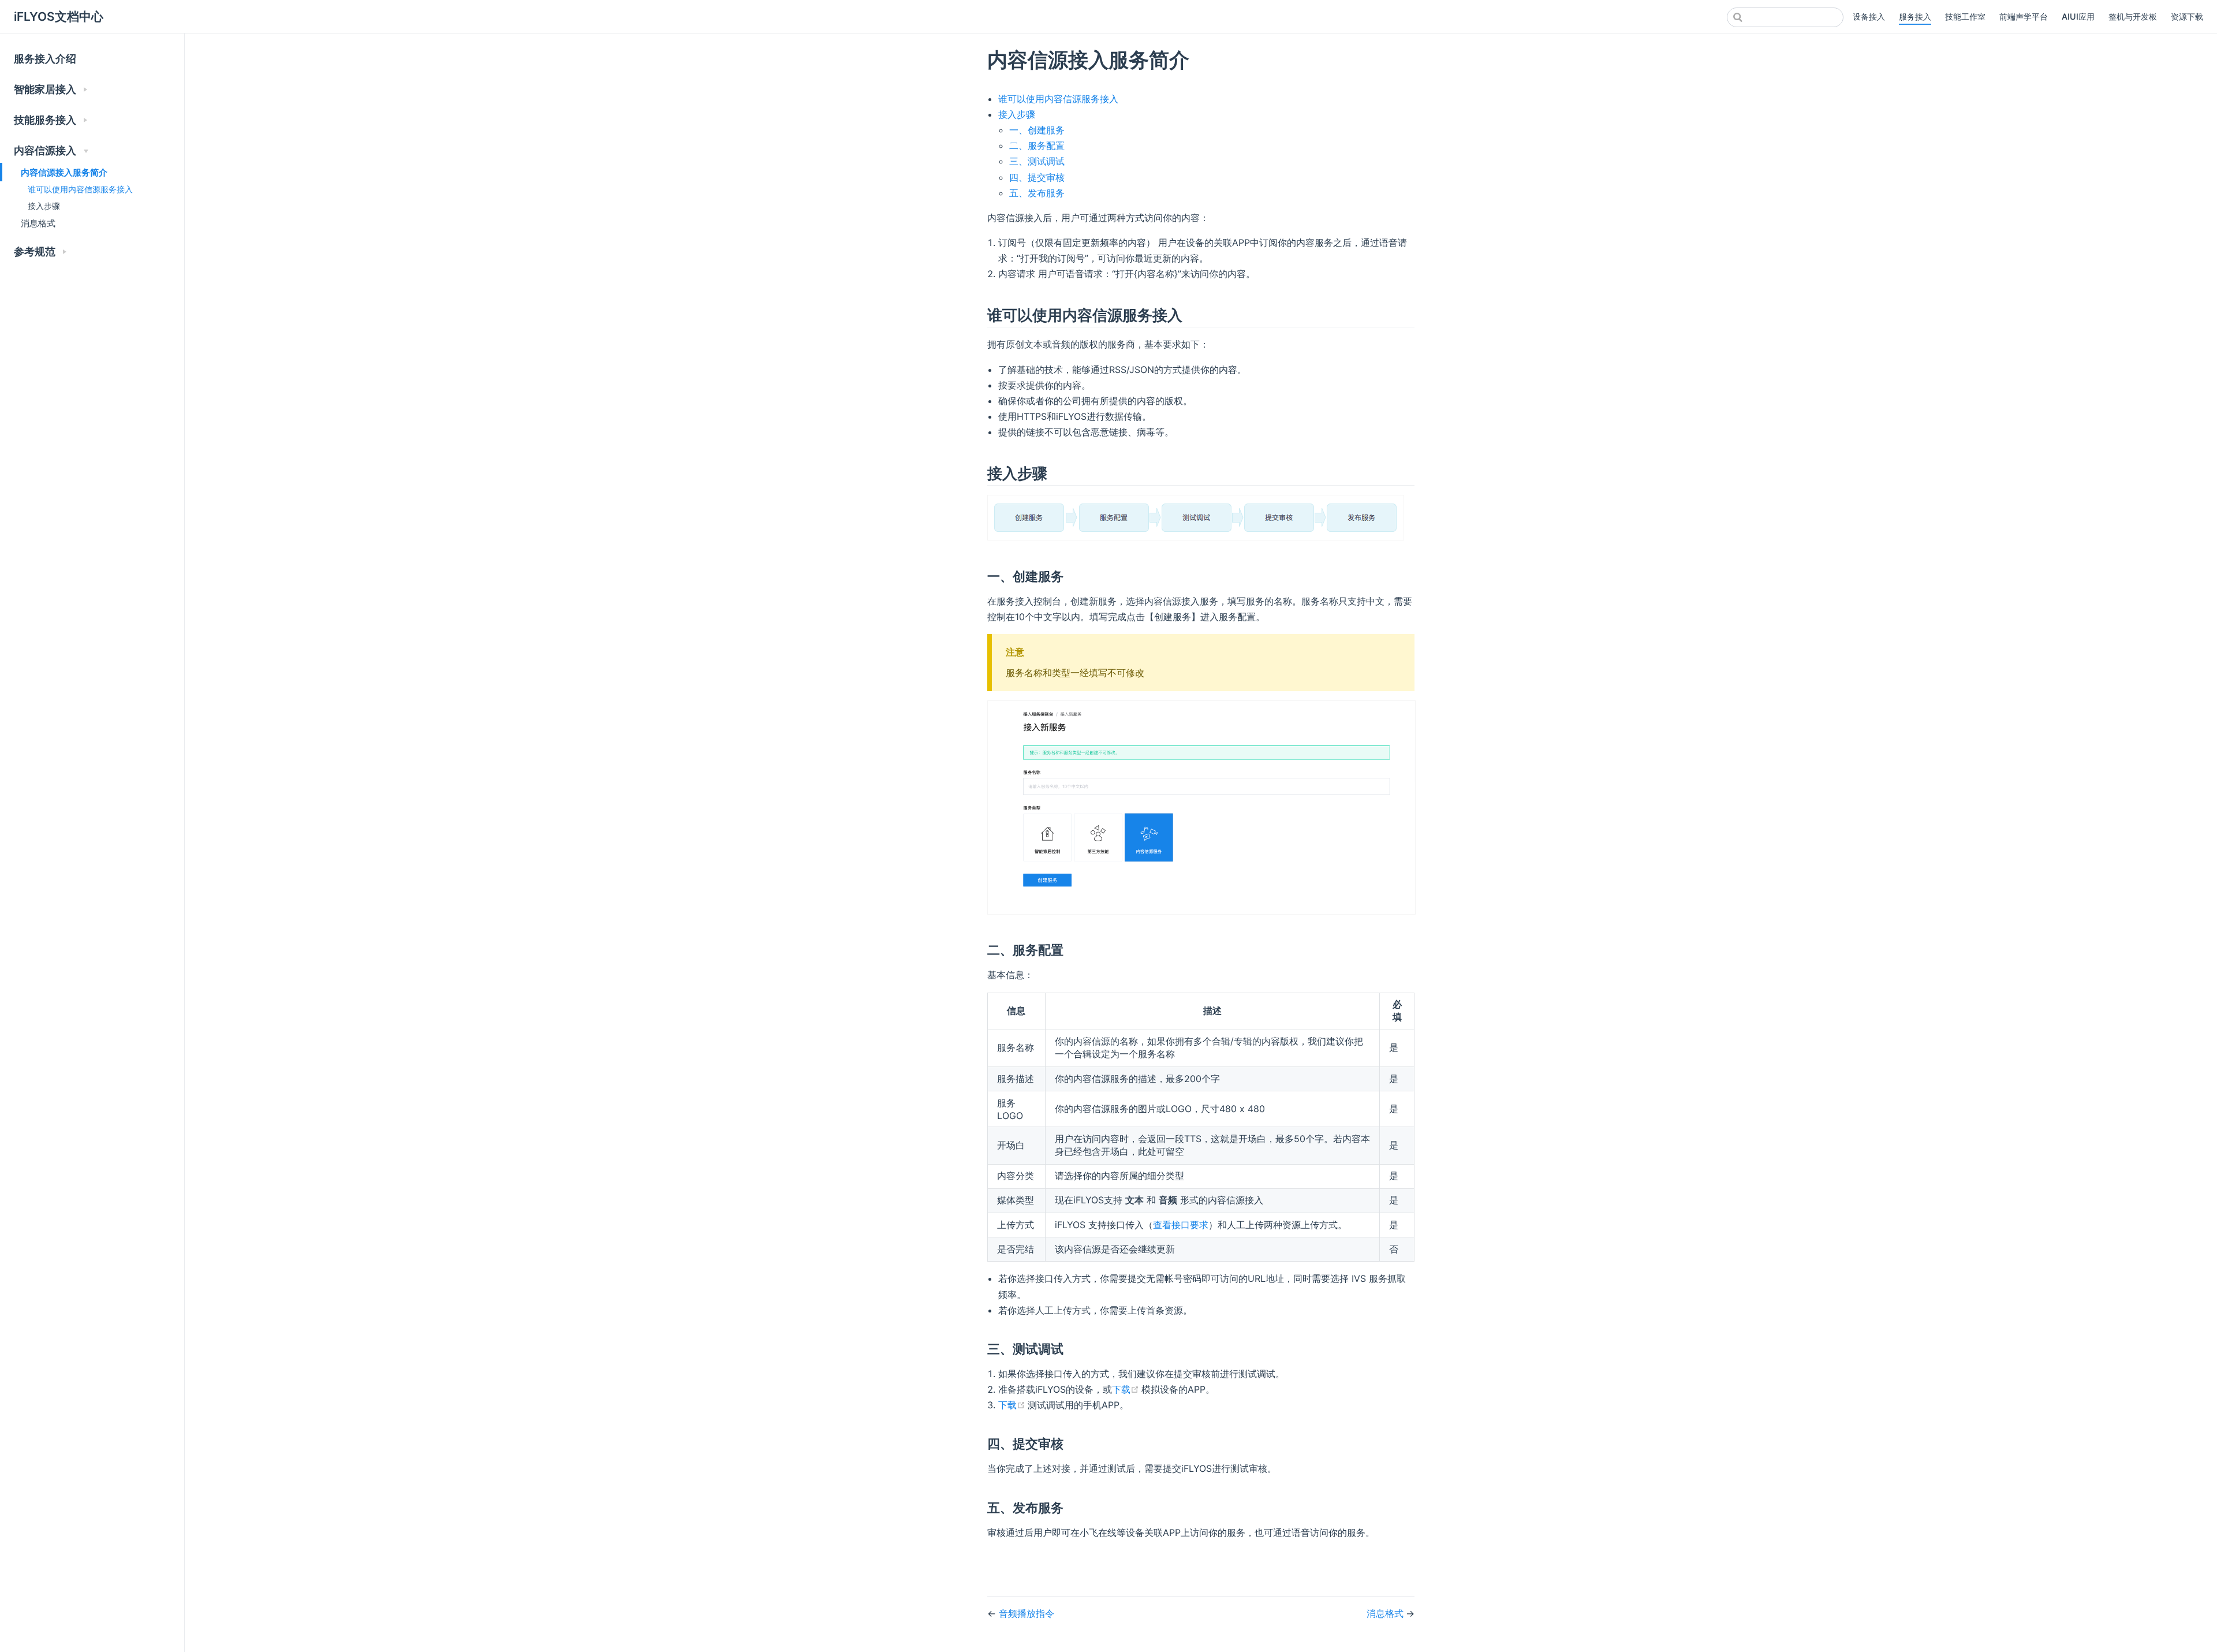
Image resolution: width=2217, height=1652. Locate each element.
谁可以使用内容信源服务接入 (80, 189)
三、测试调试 (1037, 161)
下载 (1127, 1389)
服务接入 (1915, 16)
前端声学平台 (2024, 16)
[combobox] (1785, 17)
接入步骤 (44, 206)
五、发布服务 (1037, 193)
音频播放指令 (1027, 1613)
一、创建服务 (1037, 130)
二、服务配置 (1037, 146)
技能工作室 (1965, 16)
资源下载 (2187, 16)
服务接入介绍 (45, 59)
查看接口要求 (1181, 1225)
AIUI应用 (2078, 16)
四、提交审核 (1037, 177)
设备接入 (1869, 16)
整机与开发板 (2133, 16)
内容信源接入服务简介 (64, 172)
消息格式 (38, 223)
